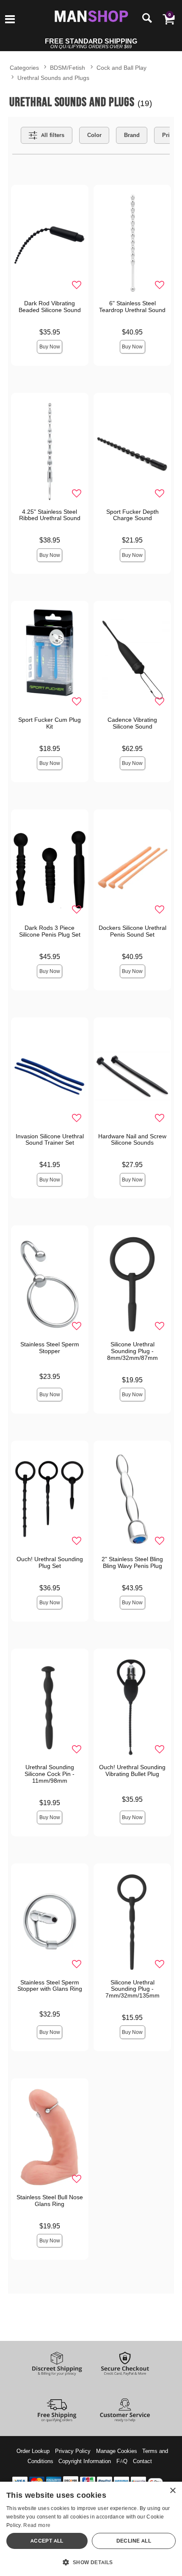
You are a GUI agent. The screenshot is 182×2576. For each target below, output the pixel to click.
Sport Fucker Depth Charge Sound (132, 515)
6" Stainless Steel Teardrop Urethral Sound (132, 307)
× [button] (172, 2491)
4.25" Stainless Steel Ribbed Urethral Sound (50, 515)
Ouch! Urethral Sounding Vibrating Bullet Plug (132, 1770)
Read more (37, 2525)
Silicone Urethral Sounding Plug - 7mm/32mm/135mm (132, 1989)
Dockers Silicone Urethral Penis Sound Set (132, 931)
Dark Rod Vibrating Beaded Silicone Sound (50, 307)
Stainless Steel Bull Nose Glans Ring (50, 2201)
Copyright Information (85, 2461)
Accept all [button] (47, 2541)
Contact (142, 2461)
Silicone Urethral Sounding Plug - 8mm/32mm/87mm (132, 1351)
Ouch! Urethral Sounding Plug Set (50, 1562)
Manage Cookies (117, 2451)
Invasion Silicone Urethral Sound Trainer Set (50, 1140)
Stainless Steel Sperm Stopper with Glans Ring (50, 1986)
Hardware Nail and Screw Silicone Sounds (132, 1140)
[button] (10, 20)
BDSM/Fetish (68, 67)
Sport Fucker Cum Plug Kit (50, 723)
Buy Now (50, 347)
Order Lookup (33, 2451)
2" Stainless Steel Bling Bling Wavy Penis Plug (132, 1562)
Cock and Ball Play (121, 67)
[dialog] (91, 2529)
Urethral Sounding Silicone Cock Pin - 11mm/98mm (50, 1774)
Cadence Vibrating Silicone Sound (132, 723)
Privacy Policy (73, 2451)
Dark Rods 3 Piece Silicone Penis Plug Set (50, 931)
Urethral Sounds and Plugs (53, 78)
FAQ (122, 2461)
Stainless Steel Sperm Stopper (50, 1348)
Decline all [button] (134, 2541)
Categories (24, 67)
